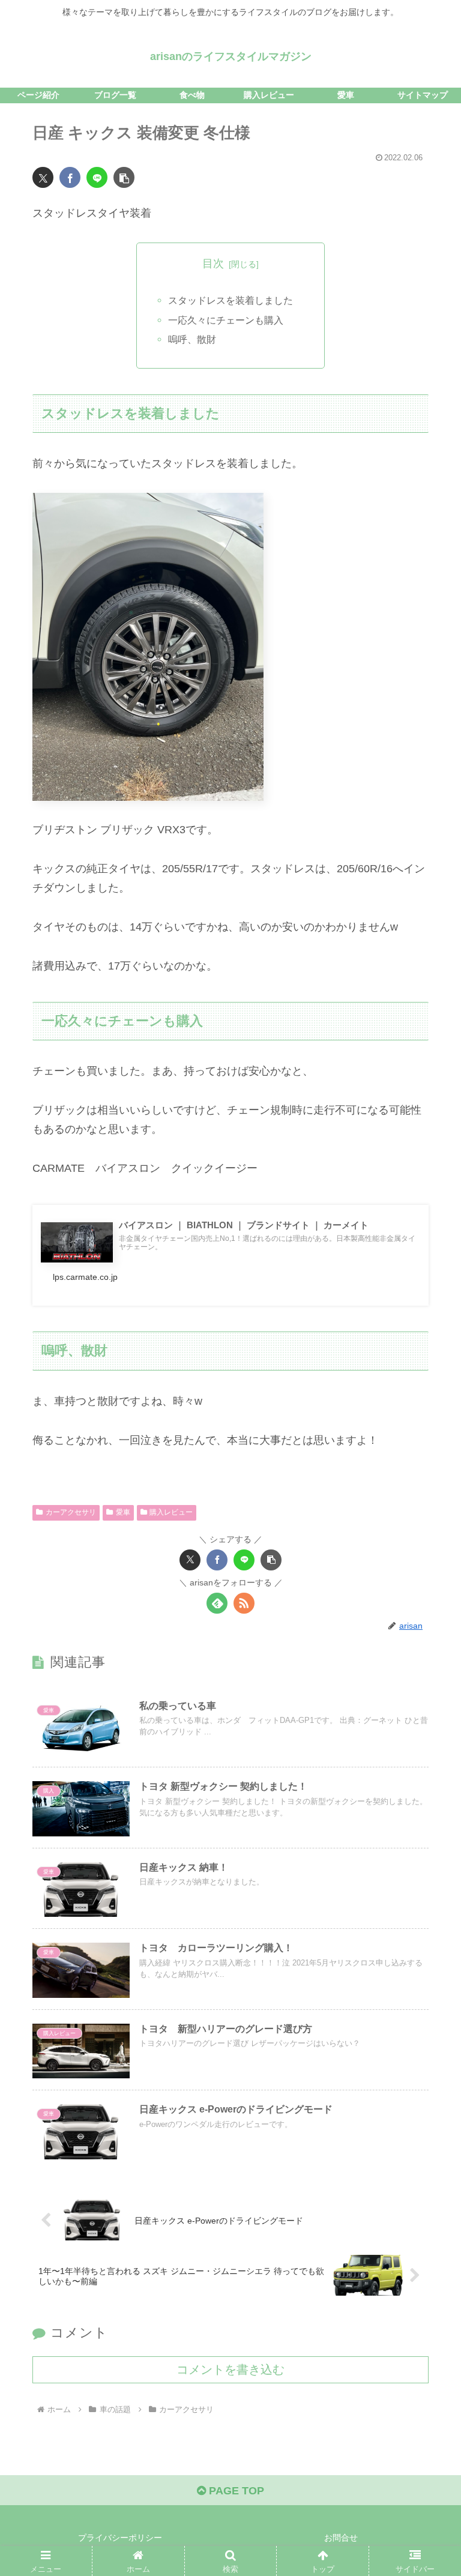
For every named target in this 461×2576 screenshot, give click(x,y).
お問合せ (341, 2538)
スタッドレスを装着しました (230, 300)
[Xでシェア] (43, 177)
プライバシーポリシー (120, 2538)
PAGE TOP (235, 2491)
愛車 (123, 1512)
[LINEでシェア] (97, 177)
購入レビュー (171, 1512)
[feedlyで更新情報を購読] (217, 1603)
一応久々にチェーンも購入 (226, 320)
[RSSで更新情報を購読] (244, 1603)
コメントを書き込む (230, 2369)
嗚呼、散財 (192, 339)
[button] (124, 177)
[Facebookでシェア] (70, 177)
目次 (213, 264)
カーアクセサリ (71, 1512)
